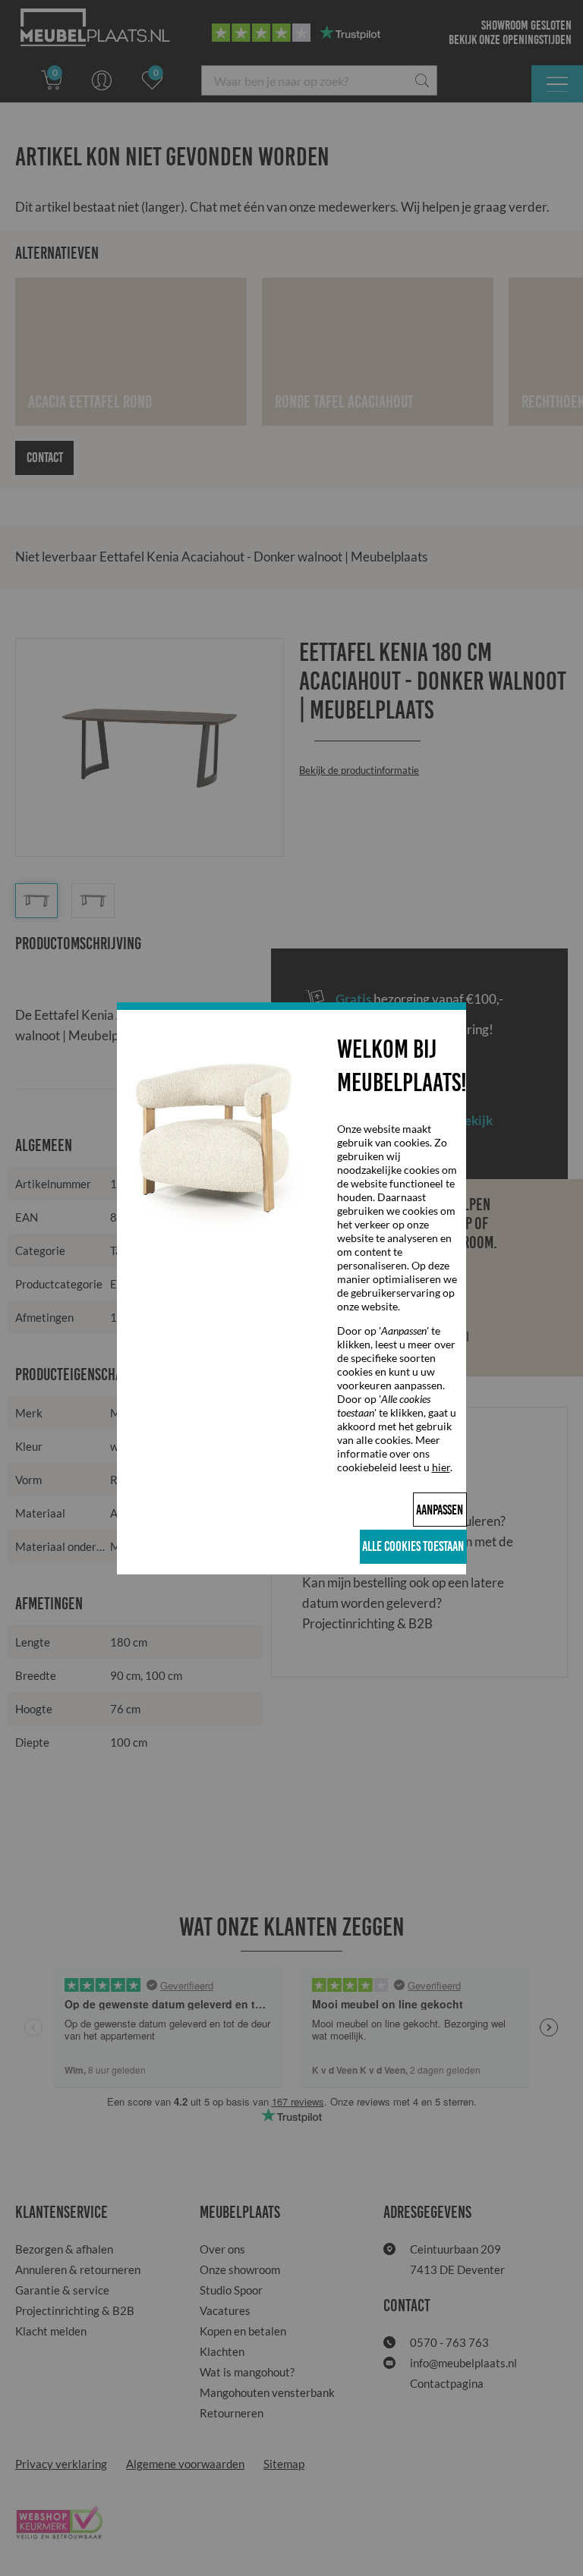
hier (441, 1467)
